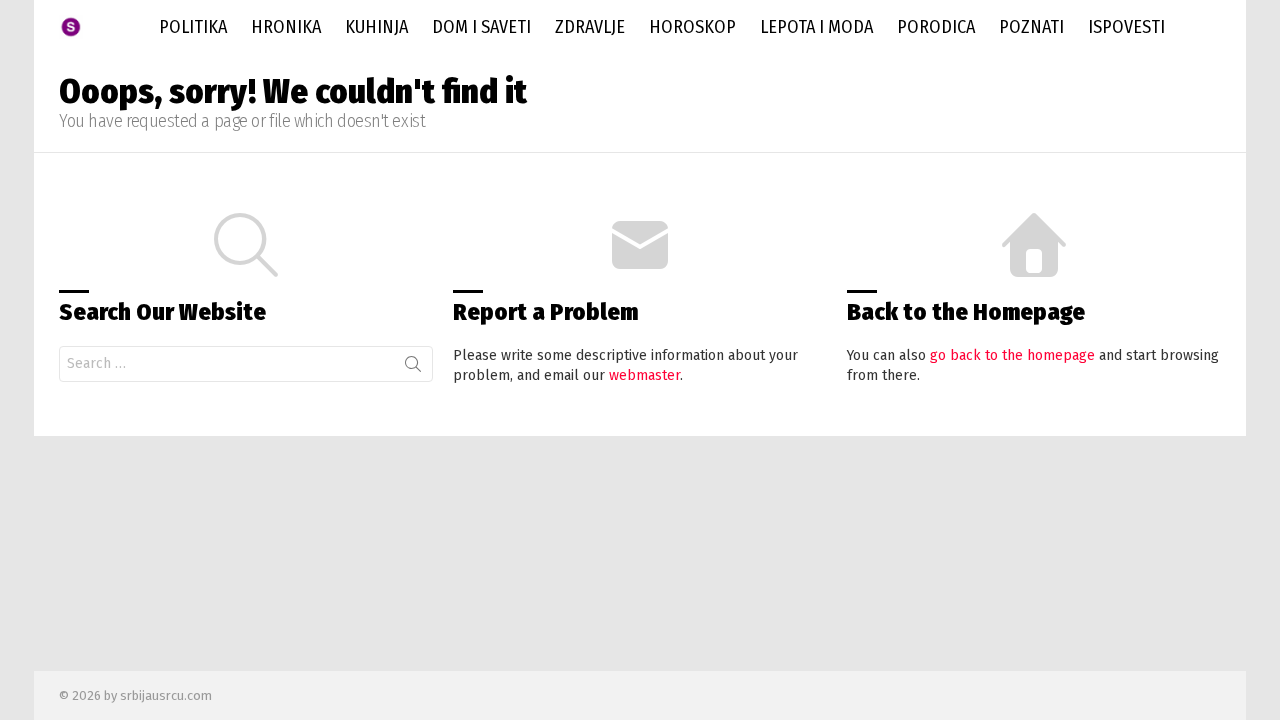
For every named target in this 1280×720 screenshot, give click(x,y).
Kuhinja (376, 27)
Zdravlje (590, 27)
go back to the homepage (1012, 355)
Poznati (1031, 27)
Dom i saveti (481, 27)
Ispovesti (1126, 27)
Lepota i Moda (816, 27)
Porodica (936, 27)
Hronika (286, 27)
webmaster (644, 375)
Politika (193, 27)
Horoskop (692, 27)
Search (413, 368)
